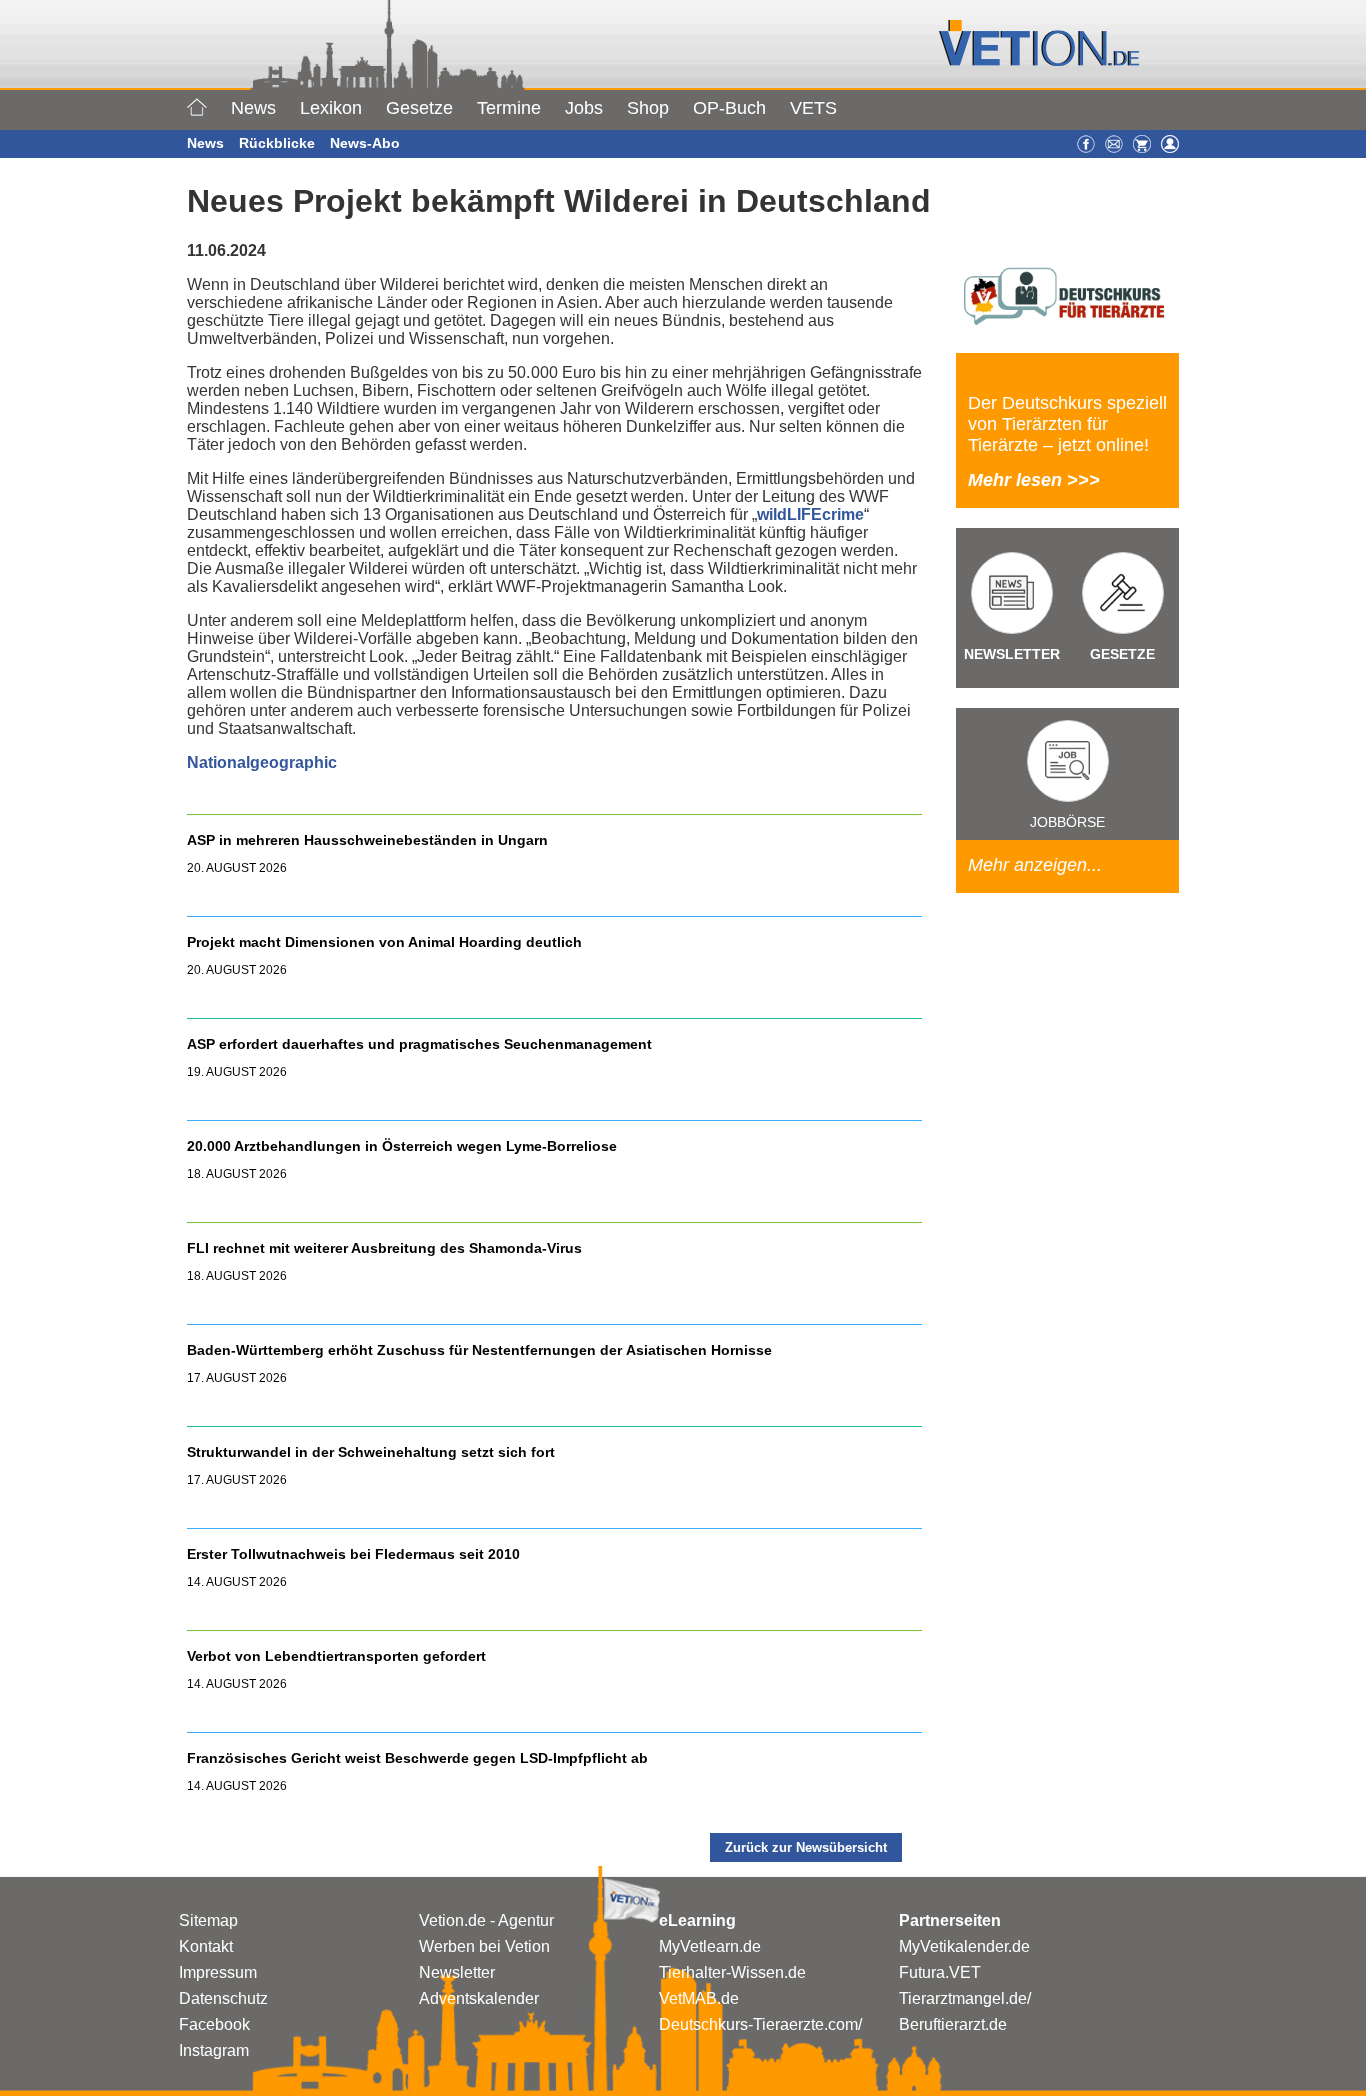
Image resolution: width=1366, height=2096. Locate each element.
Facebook (214, 2024)
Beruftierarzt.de (953, 2024)
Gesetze (419, 108)
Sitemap (208, 1920)
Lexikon (331, 108)
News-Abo (365, 143)
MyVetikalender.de (964, 1946)
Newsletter (457, 1972)
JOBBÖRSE (1067, 822)
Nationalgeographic (262, 762)
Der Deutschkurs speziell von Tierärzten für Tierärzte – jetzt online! (1067, 424)
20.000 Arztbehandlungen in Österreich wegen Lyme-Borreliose (404, 1146)
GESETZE (1122, 654)
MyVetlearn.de (710, 1946)
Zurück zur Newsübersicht (806, 1847)
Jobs (584, 108)
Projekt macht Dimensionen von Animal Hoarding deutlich (384, 942)
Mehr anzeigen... (1035, 865)
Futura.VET (940, 1972)
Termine (509, 108)
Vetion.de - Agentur (486, 1920)
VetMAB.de (699, 1998)
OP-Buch (729, 108)
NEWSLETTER (1012, 654)
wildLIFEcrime (810, 514)
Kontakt (206, 1946)
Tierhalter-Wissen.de (732, 1972)
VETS (813, 108)
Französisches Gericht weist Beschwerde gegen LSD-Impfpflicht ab (417, 1758)
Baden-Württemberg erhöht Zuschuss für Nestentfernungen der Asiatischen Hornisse (479, 1350)
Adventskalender (479, 1998)
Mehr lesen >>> (1034, 480)
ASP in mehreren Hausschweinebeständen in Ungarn (367, 840)
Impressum (218, 1972)
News (253, 108)
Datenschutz (223, 1998)
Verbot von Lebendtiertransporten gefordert (336, 1656)
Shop (648, 108)
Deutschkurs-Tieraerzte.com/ (760, 2024)
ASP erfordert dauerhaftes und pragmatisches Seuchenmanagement (421, 1044)
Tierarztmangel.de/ (965, 1998)
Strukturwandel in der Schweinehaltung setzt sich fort (371, 1452)
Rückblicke (277, 143)
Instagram (214, 2050)
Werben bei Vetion (484, 1946)
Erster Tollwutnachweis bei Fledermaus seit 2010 (353, 1554)
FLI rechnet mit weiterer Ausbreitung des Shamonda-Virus (384, 1248)
